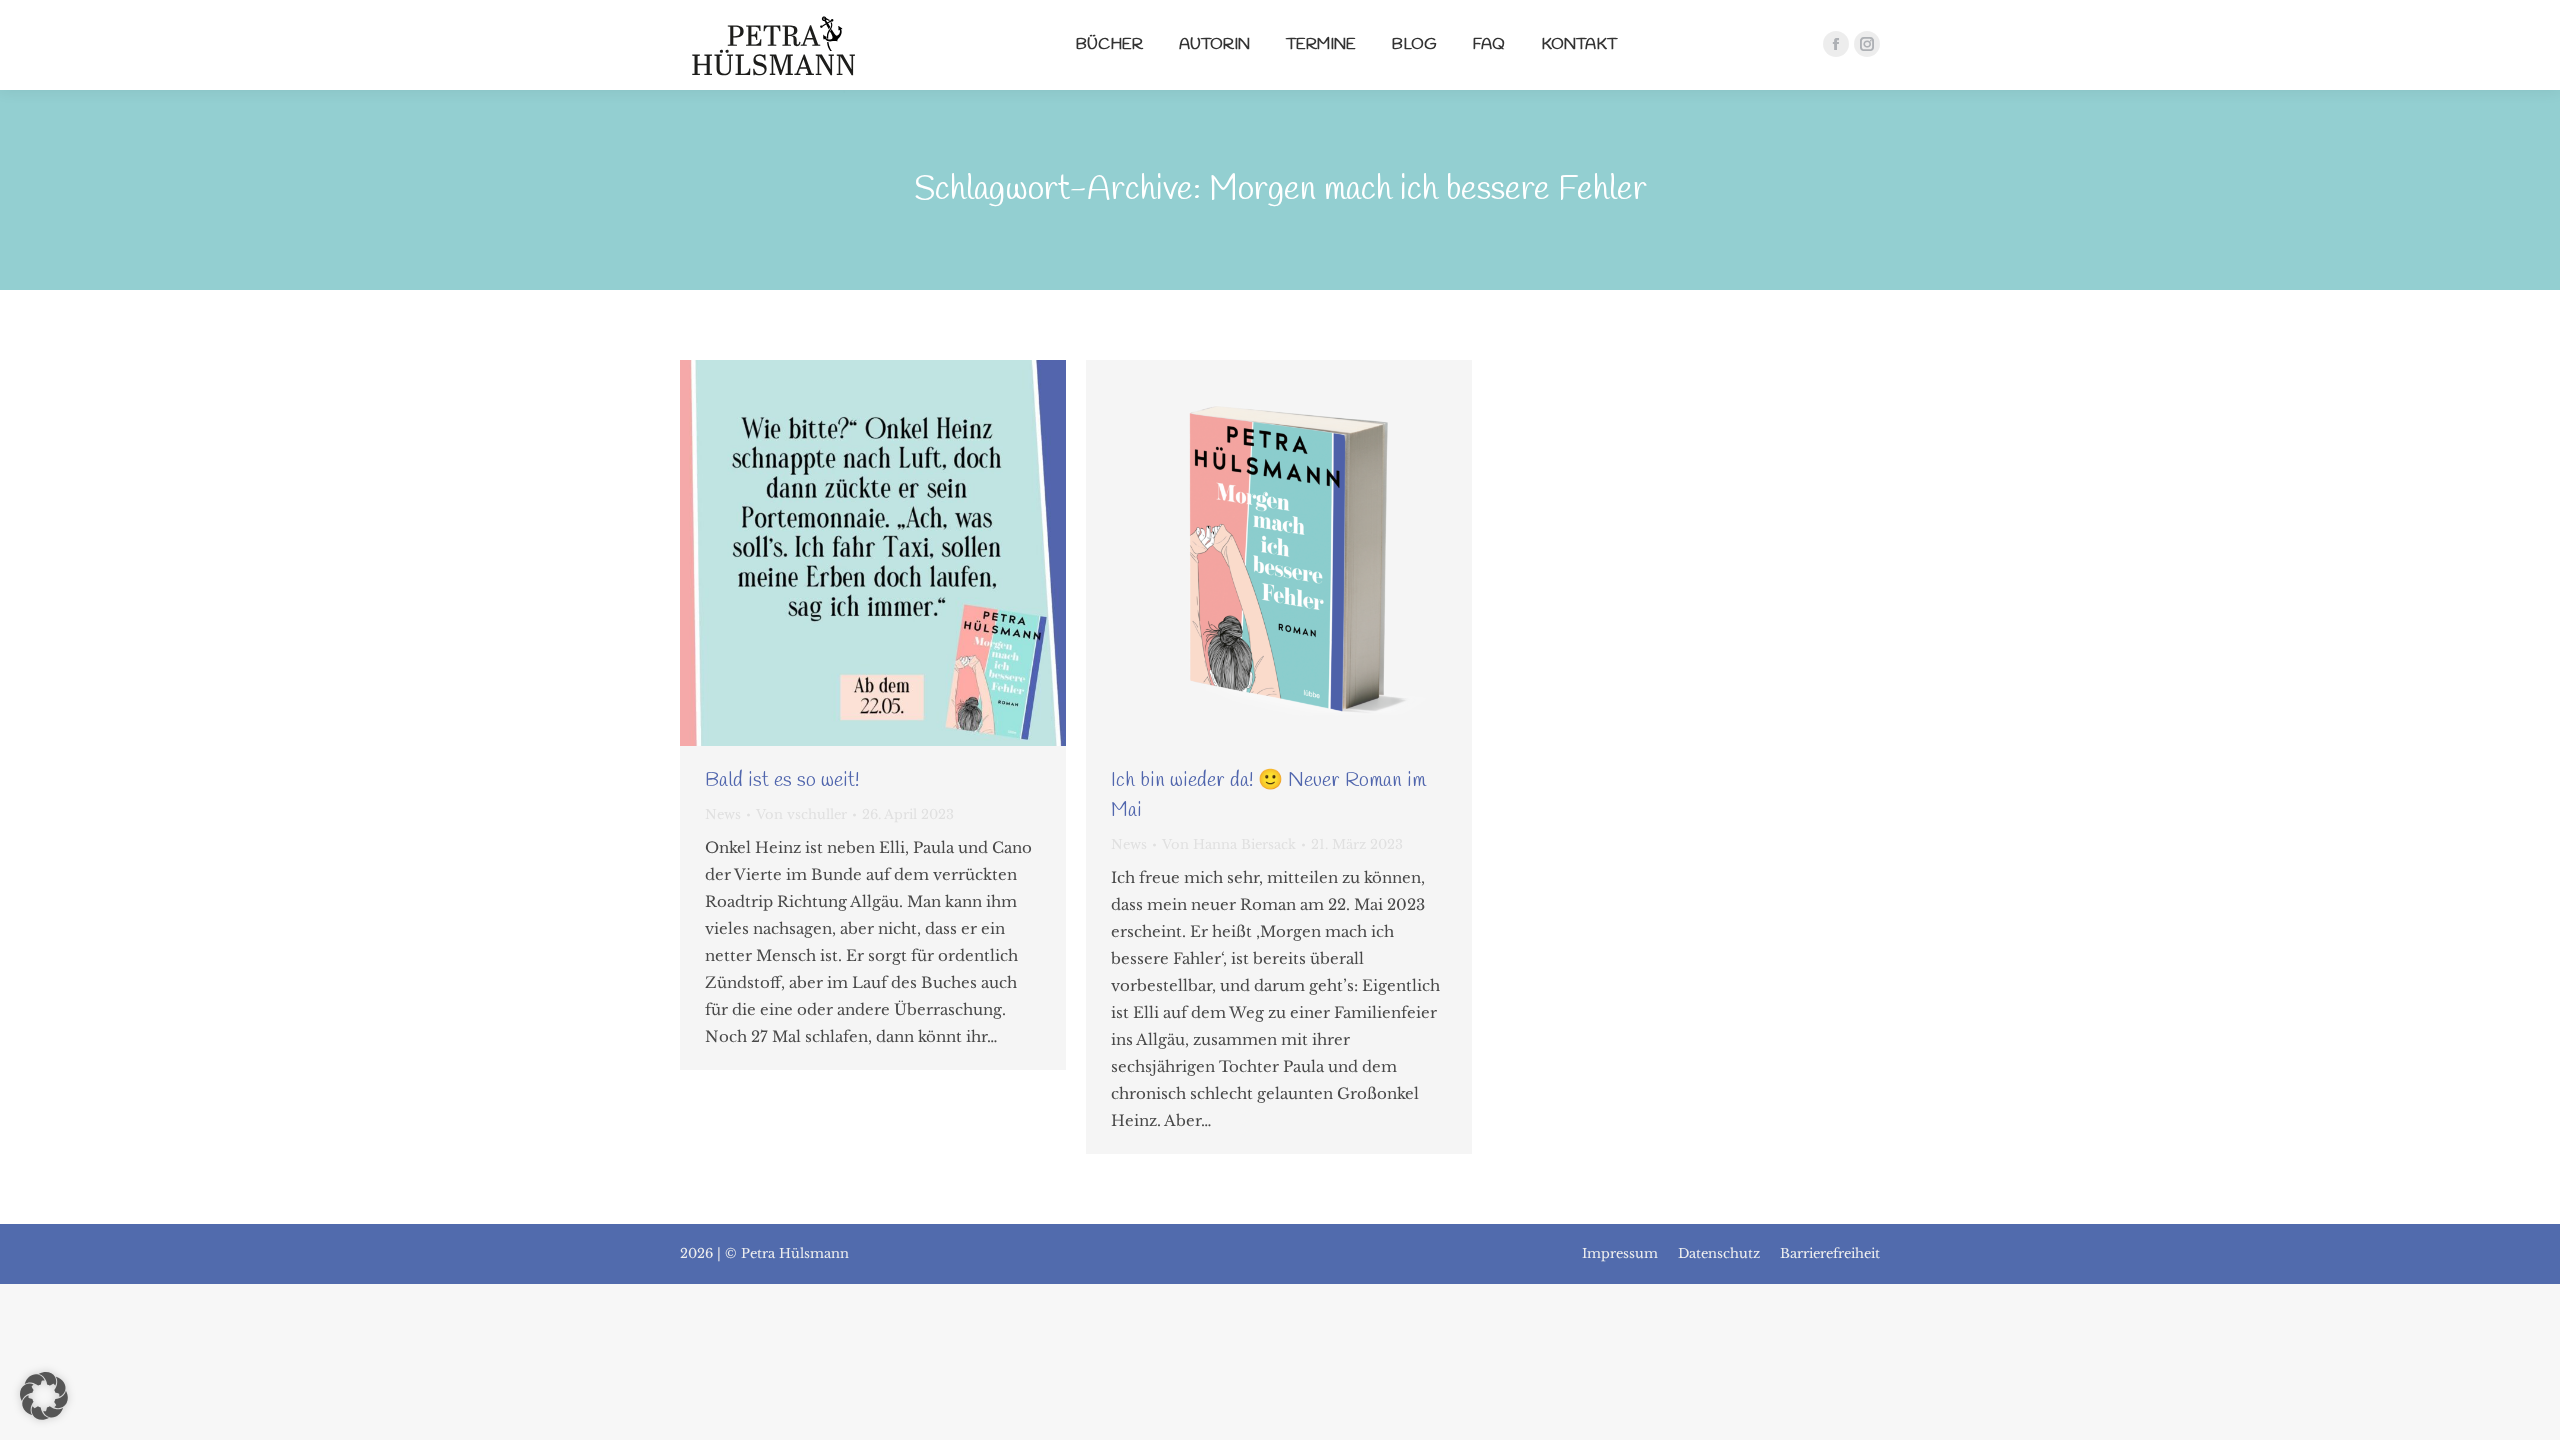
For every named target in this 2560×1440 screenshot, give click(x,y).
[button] (44, 1396)
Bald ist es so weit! (782, 780)
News (723, 814)
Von (801, 814)
